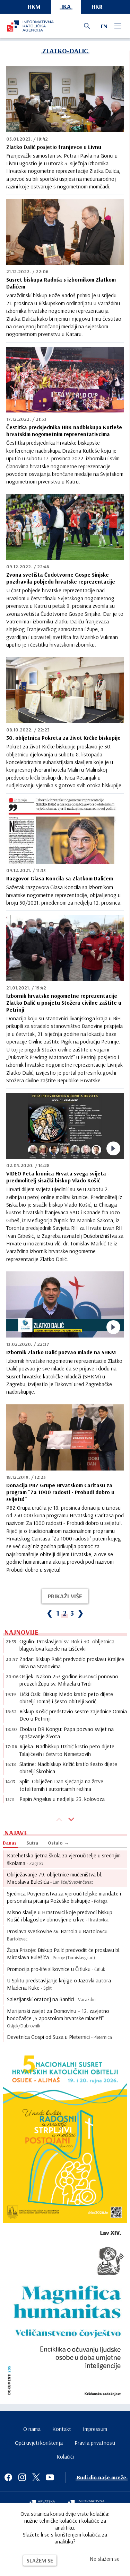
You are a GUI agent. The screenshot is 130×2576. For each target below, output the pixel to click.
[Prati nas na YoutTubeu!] (50, 2477)
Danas (10, 1843)
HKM (34, 6)
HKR (97, 6)
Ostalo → (58, 1843)
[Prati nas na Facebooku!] (8, 2477)
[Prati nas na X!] (36, 2477)
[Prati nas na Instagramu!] (22, 2477)
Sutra (32, 1843)
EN (104, 26)
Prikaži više (65, 1596)
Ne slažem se (105, 2559)
